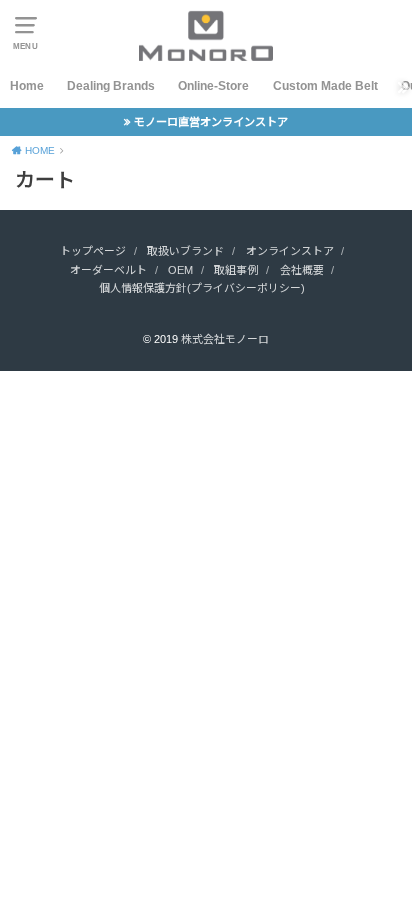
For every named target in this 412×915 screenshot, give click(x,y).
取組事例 (236, 270)
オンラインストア (290, 251)
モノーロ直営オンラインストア (211, 122)
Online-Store (213, 86)
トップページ (93, 251)
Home (27, 86)
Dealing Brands (111, 86)
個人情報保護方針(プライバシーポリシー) (202, 288)
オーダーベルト (108, 270)
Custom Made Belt (325, 86)
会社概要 (302, 270)
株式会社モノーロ (225, 339)
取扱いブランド (185, 251)
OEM (180, 270)
